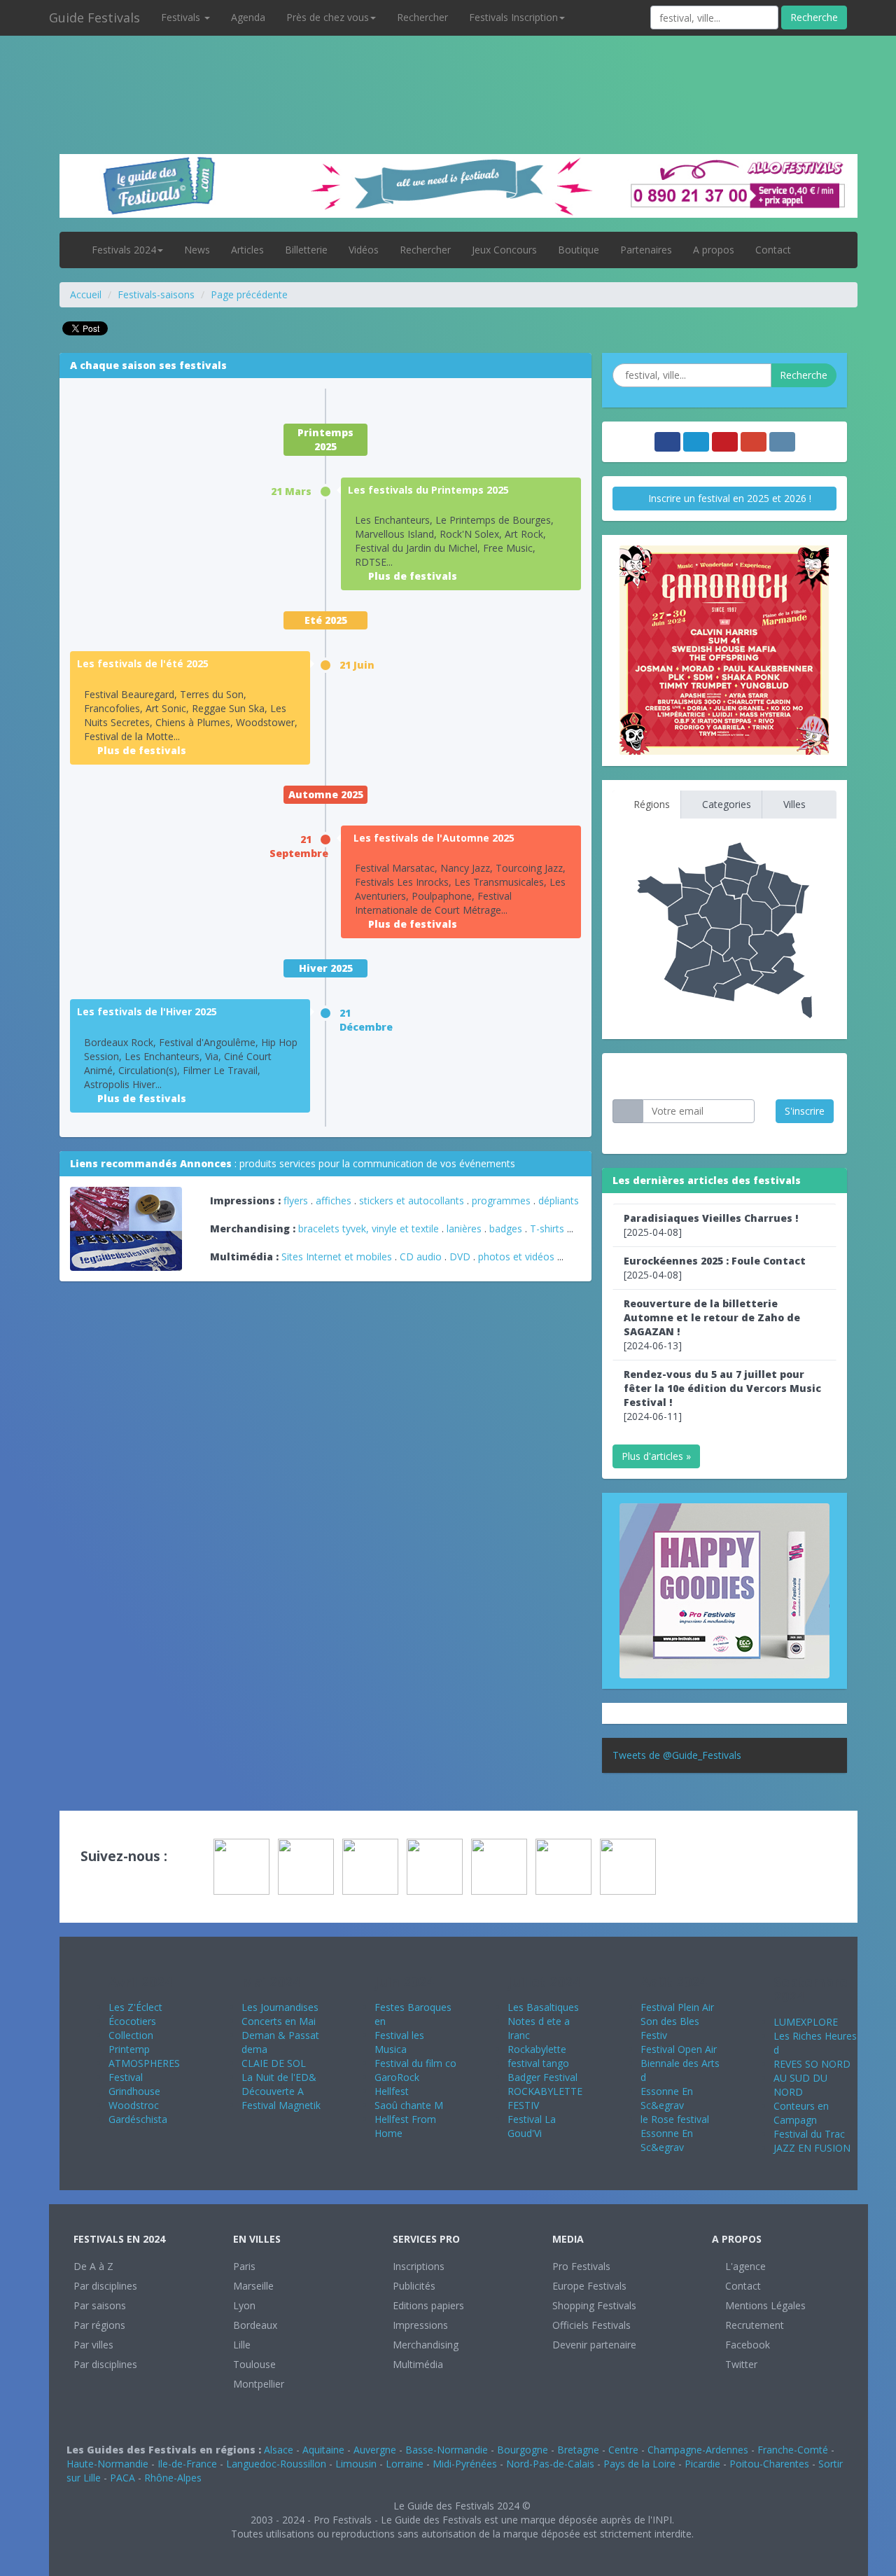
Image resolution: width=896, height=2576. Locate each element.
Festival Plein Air (677, 2007)
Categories (725, 804)
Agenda (248, 17)
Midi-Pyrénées (465, 2464)
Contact (773, 250)
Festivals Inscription (513, 17)
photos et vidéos (516, 1256)
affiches (334, 1200)
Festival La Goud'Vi (532, 2126)
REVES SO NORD (812, 2064)
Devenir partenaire (594, 2345)
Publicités (414, 2286)
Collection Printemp (131, 2042)
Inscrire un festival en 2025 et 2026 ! (728, 498)
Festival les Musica (399, 2042)
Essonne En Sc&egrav (667, 2098)
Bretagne (578, 2450)
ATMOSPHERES (144, 2063)
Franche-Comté (793, 2450)
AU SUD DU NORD (800, 2085)
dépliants (559, 1200)
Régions (650, 804)
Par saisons (100, 2305)
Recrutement (753, 2325)
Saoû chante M (409, 2105)
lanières (464, 1228)
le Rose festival (675, 2119)
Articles (247, 250)
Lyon (244, 2305)
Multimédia (418, 2364)
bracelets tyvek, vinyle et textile (369, 1228)
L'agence (744, 2266)
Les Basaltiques (543, 2007)
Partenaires (646, 250)
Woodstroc (134, 2105)
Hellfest (392, 2091)
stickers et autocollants (412, 1200)
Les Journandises (280, 2007)
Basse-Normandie (447, 2450)
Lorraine (405, 2464)
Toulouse (254, 2364)
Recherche (814, 17)
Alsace (279, 2450)
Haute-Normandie (107, 2464)
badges (506, 1228)
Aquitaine (323, 2450)
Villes (793, 804)
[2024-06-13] (712, 1324)
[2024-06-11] (722, 1395)
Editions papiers (428, 2305)
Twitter (740, 2364)
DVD (460, 1256)
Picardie (702, 2464)
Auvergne (375, 2450)
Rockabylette (537, 2049)
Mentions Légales (764, 2305)
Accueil (86, 294)
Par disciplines (105, 2286)
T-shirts (547, 1228)
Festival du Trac (809, 2134)
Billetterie (306, 250)
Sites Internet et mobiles (337, 1256)
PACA (122, 2478)
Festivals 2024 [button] (124, 250)
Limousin (356, 2464)
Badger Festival (542, 2077)
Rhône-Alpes (173, 2478)
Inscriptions (419, 2266)
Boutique (579, 250)
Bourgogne (523, 2450)
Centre (623, 2450)
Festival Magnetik (281, 2105)
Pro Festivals (581, 2266)
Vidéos (364, 250)
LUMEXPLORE (806, 2022)
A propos (714, 250)
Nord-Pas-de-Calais (550, 2464)
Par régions (99, 2325)
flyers (296, 1200)
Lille (242, 2345)
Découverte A (273, 2091)
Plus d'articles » (656, 1456)
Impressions (420, 2325)
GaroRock (397, 2077)
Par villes (93, 2345)
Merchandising (426, 2345)
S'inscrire (805, 1111)
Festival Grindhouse (134, 2084)
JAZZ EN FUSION (812, 2148)
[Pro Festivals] (448, 70)
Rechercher (422, 17)
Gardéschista (138, 2119)
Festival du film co (415, 2063)
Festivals (182, 17)
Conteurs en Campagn (801, 2113)
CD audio (422, 1256)
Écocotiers (132, 2021)
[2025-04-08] (711, 1225)
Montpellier (259, 2384)
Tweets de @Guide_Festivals (677, 1755)
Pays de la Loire (639, 2464)
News (197, 250)
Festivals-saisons (156, 294)
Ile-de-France (187, 2464)
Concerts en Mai (279, 2021)
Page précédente (249, 294)
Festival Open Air (679, 2049)
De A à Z (93, 2266)
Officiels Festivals (591, 2325)
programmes (501, 1200)
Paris (244, 2266)
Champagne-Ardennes (698, 2450)
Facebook (746, 2345)
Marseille (253, 2286)
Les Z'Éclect (135, 2007)
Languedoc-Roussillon (276, 2464)
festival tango (538, 2063)
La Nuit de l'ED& (279, 2077)
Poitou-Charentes (769, 2464)
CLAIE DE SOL (274, 2063)
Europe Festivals (589, 2286)
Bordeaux (255, 2325)
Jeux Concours (504, 250)
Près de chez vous (328, 17)
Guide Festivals (94, 18)
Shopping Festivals (594, 2305)
